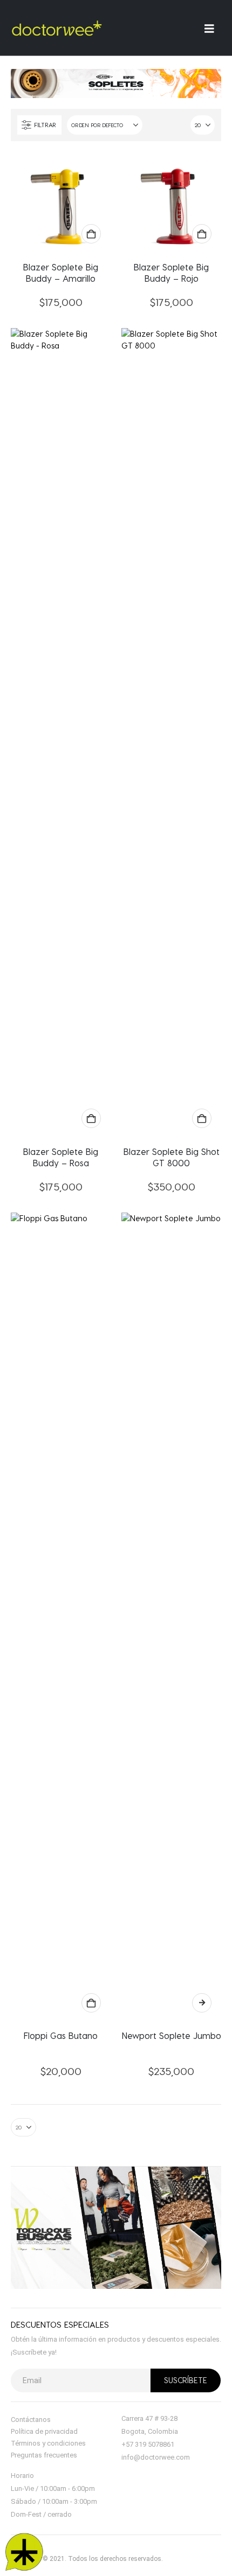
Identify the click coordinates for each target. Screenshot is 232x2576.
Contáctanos (31, 2420)
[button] (39, 125)
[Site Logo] (57, 28)
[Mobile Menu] (213, 28)
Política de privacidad (44, 2431)
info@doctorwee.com (156, 2457)
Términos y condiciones (48, 2443)
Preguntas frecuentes (44, 2455)
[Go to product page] (61, 202)
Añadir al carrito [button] (91, 234)
